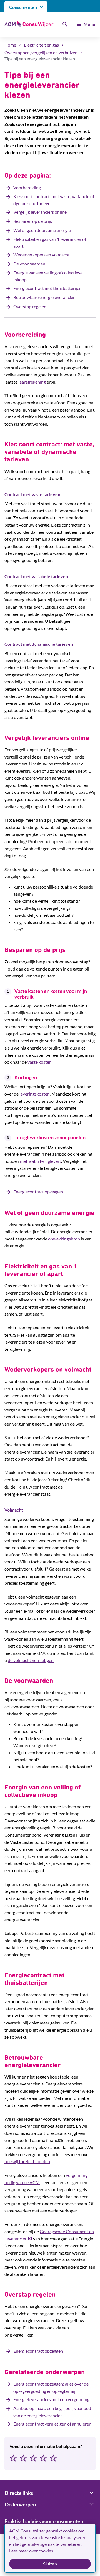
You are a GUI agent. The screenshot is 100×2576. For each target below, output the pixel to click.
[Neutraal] (33, 2458)
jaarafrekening (32, 382)
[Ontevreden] (23, 2458)
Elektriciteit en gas (41, 45)
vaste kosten (40, 1062)
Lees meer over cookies (31, 2551)
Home (10, 45)
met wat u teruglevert (41, 1161)
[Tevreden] (43, 2458)
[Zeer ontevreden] (13, 2458)
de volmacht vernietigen (31, 1660)
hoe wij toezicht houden (27, 2161)
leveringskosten (35, 1094)
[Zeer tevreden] (53, 2458)
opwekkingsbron (64, 1239)
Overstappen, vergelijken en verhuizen (41, 53)
